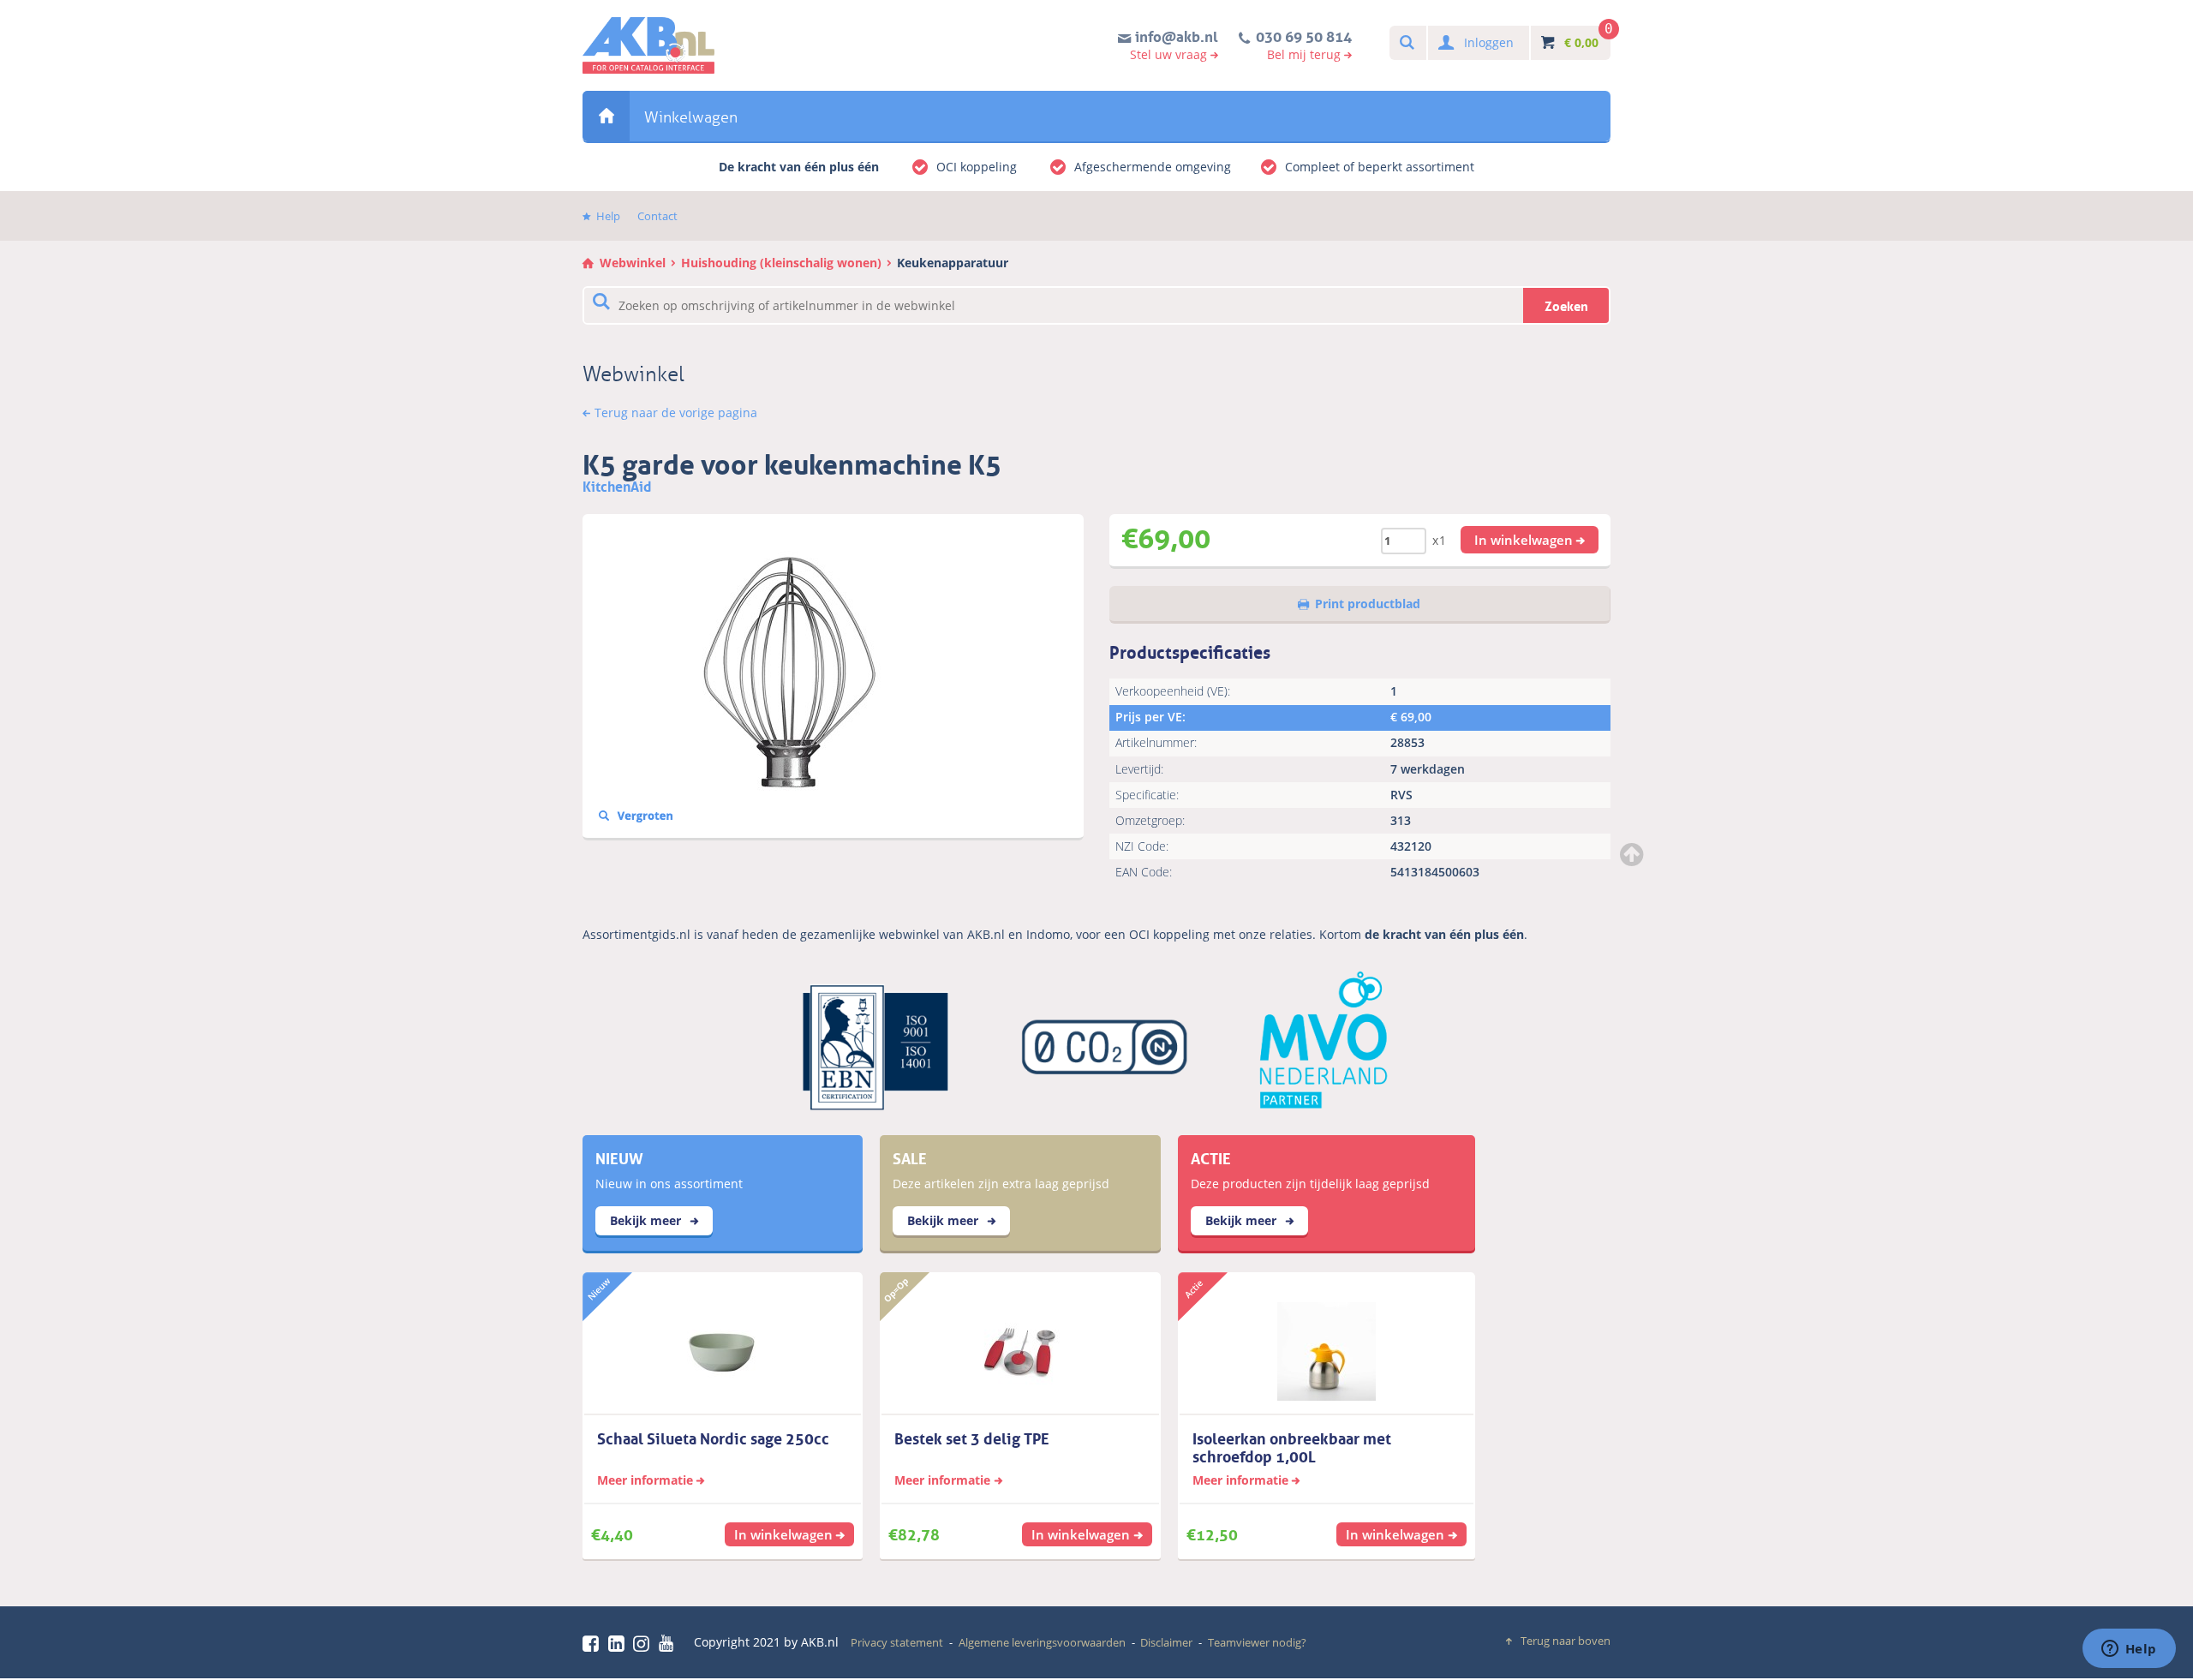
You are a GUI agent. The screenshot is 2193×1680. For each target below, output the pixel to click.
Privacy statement (897, 1642)
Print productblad (1368, 604)
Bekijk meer (647, 1220)
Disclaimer (1166, 1642)
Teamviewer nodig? (1257, 1642)
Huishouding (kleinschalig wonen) (781, 263)
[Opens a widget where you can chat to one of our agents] (2129, 1650)
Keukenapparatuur (953, 263)
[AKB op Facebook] (594, 1643)
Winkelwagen (691, 117)
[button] (1530, 540)
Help (608, 216)
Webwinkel (606, 116)
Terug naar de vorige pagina (676, 413)
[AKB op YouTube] (669, 1643)
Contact (657, 216)
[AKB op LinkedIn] (619, 1643)
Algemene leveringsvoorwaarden (1042, 1642)
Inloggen (1489, 42)
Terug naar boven (1566, 1641)
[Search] (1406, 43)
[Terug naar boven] (1634, 854)
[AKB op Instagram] (644, 1643)
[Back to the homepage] (648, 45)
